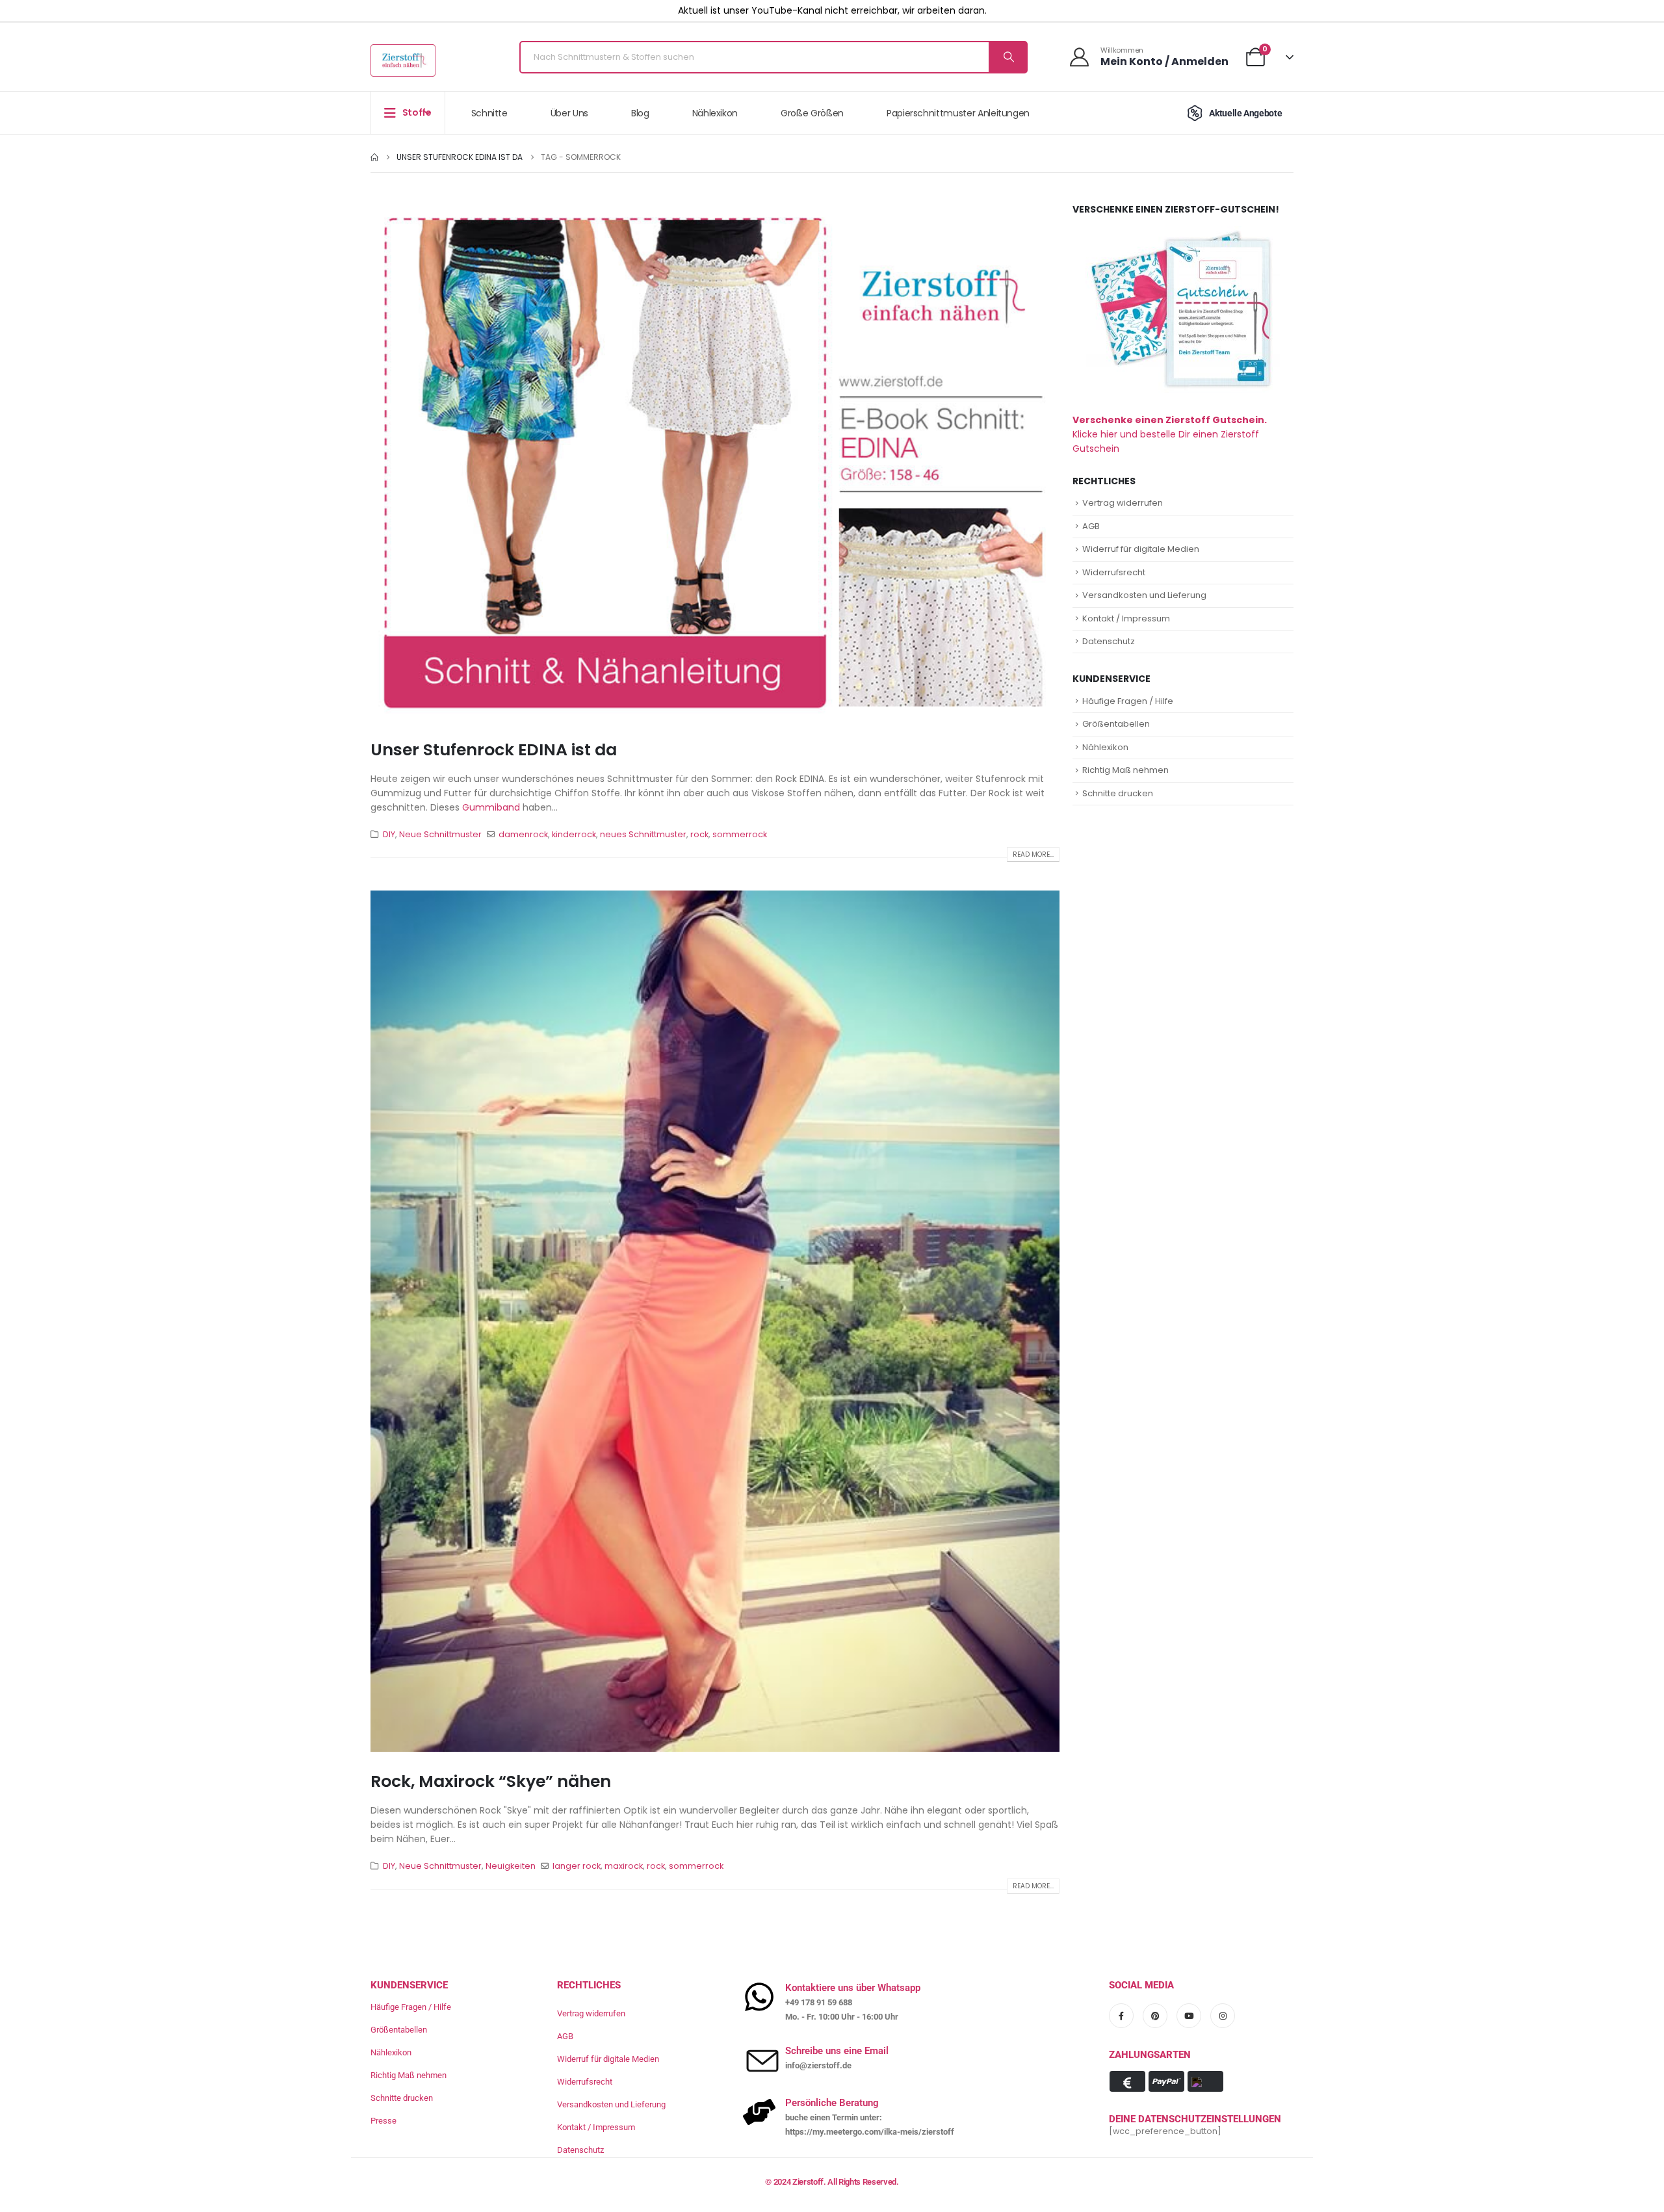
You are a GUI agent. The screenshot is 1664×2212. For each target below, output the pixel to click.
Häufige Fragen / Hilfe (1128, 701)
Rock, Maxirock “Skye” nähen (491, 1781)
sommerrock (740, 834)
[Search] (1007, 57)
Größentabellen (1116, 724)
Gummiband (491, 807)
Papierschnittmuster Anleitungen (958, 113)
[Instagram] (1223, 2016)
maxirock (624, 1866)
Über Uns (569, 113)
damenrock (523, 834)
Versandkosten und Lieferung (1144, 595)
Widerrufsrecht (1114, 572)
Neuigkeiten (511, 1866)
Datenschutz (1109, 641)
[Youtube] (1189, 2016)
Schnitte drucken (1118, 793)
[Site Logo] (403, 60)
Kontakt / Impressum (1126, 618)
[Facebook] (1121, 2016)
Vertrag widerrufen (1123, 503)
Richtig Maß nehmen (1125, 770)
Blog (640, 113)
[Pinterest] (1155, 2016)
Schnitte (489, 113)
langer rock (577, 1866)
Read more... (1033, 854)
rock (699, 834)
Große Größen (812, 113)
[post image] (715, 462)
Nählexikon (715, 113)
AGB (1091, 526)
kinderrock (574, 834)
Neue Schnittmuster (440, 834)
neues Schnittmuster (643, 834)
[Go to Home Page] (374, 157)
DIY (389, 834)
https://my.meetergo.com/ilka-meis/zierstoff (870, 2132)
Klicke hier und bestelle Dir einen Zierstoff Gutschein (1170, 434)
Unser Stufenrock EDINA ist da (494, 750)
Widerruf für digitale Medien (1141, 549)
